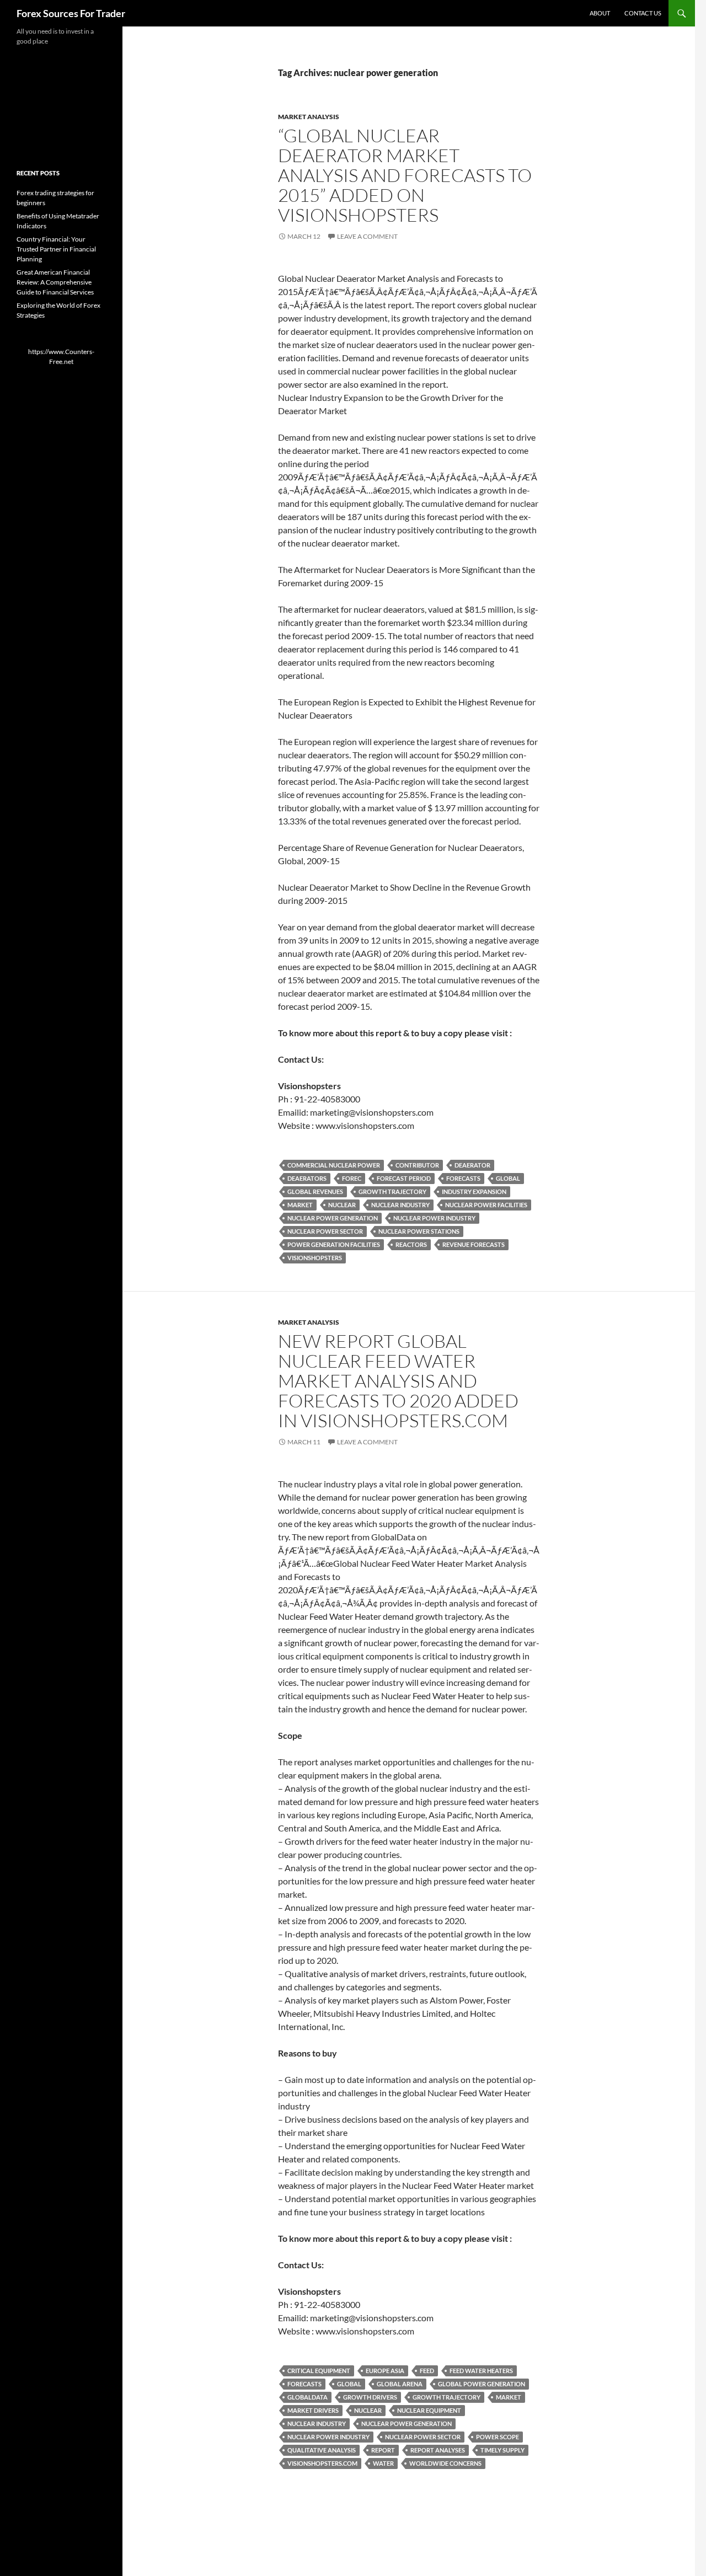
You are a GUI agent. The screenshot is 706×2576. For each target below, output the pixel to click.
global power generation (482, 2384)
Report (383, 2450)
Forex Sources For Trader (71, 13)
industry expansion (474, 1191)
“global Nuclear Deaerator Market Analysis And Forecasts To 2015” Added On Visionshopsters (405, 175)
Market (300, 1205)
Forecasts (463, 1178)
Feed (427, 2371)
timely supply (502, 2450)
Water (383, 2463)
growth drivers (370, 2397)
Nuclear (342, 1205)
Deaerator (472, 1165)
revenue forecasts (474, 1244)
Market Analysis (309, 117)
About (600, 13)
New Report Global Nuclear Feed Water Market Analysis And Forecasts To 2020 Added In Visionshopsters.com (398, 1381)
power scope (498, 2437)
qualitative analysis (322, 2450)
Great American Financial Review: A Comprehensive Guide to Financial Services (55, 282)
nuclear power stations (419, 1231)
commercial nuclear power (334, 1165)
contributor (417, 1165)
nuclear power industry (434, 1218)
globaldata (307, 2397)
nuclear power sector (325, 1231)
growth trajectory (392, 1191)
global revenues (315, 1191)
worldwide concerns (445, 2463)
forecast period (404, 1178)
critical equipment (319, 2371)
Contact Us (643, 13)
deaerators (307, 1178)
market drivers (313, 2410)
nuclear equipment (429, 2410)
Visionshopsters (315, 1258)
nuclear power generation (333, 1218)
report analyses (438, 2450)
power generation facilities (334, 1244)
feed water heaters (481, 2371)
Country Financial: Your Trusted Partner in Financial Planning (56, 249)
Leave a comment (367, 236)
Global (508, 1178)
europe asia (385, 2371)
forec (352, 1178)
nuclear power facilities (486, 1205)
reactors (411, 1244)
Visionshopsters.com (322, 2463)
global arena (400, 2384)
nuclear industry (400, 1205)
